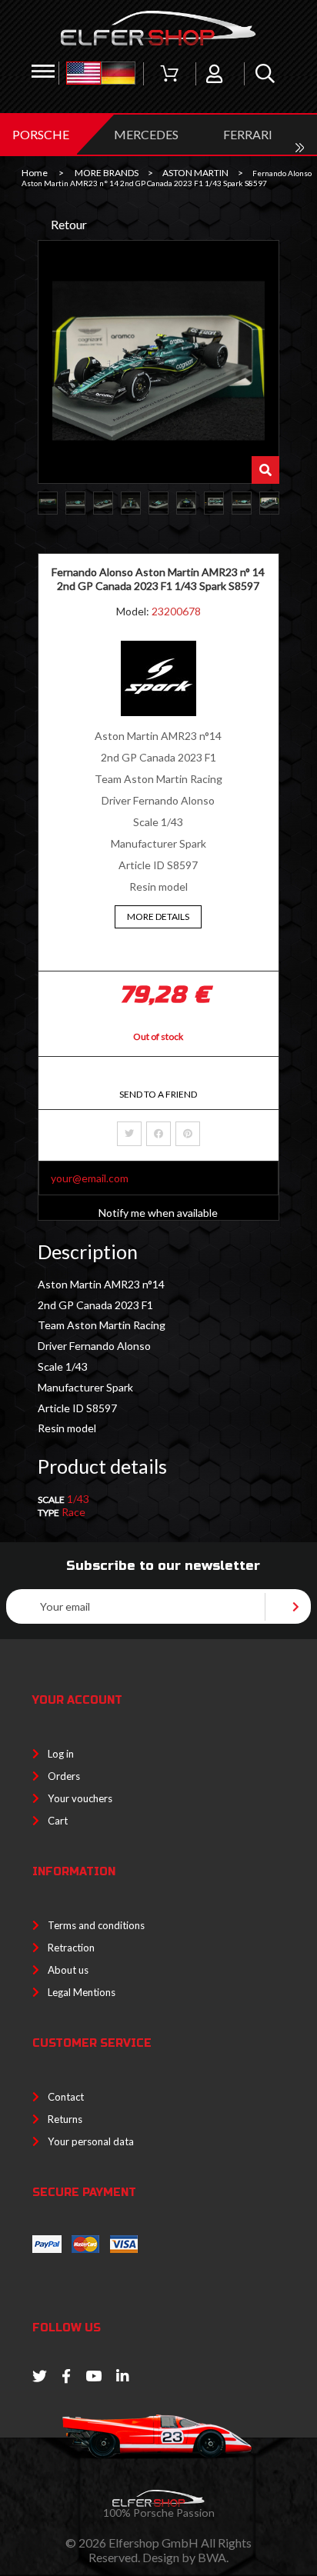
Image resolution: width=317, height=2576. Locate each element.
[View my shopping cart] (169, 74)
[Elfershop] (158, 28)
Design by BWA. (185, 2557)
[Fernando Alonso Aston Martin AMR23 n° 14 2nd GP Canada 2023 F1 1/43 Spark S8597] (48, 503)
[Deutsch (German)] (118, 74)
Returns (65, 2119)
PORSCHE (41, 134)
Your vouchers (80, 1798)
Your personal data (91, 2141)
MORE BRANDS (107, 173)
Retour (69, 224)
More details (158, 916)
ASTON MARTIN (195, 173)
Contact (66, 2097)
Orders (64, 1776)
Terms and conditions (96, 1925)
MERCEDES (146, 134)
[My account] (214, 74)
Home (35, 173)
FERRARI (248, 134)
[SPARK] (158, 712)
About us (68, 1970)
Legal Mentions (82, 1992)
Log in (61, 1754)
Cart (58, 1821)
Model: (134, 611)
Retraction (71, 1948)
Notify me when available (158, 1213)
